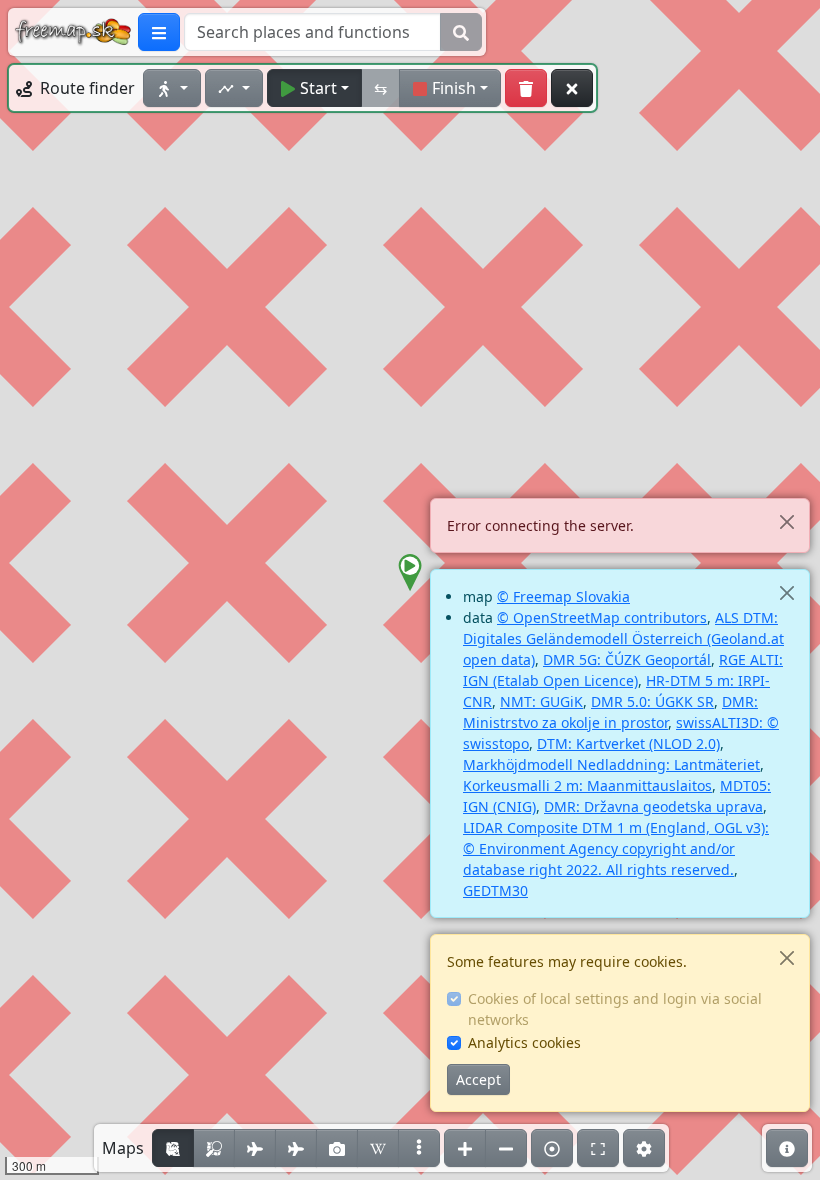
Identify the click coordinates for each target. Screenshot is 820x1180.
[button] (410, 573)
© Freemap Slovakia (563, 596)
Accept (478, 1079)
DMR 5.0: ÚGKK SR (652, 701)
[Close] (786, 521)
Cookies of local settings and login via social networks (615, 1009)
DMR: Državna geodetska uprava (653, 806)
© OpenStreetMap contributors (602, 617)
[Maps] (419, 1148)
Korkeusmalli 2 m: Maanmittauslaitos (587, 785)
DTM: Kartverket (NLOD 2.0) (628, 743)
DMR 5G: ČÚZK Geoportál (627, 659)
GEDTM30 (495, 890)
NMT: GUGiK (541, 701)
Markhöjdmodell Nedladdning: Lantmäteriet (611, 764)
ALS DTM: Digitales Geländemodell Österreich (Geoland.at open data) (623, 638)
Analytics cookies (524, 1042)
